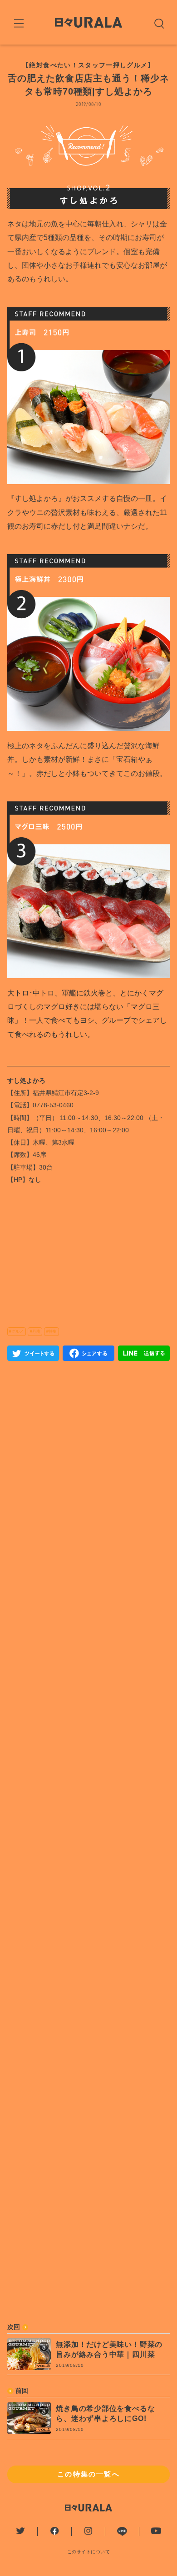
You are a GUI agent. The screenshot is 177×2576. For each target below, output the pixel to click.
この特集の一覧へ (88, 2474)
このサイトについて (89, 2552)
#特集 (52, 1331)
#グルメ (16, 1331)
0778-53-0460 (53, 1105)
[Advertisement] (89, 1745)
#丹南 (35, 1331)
